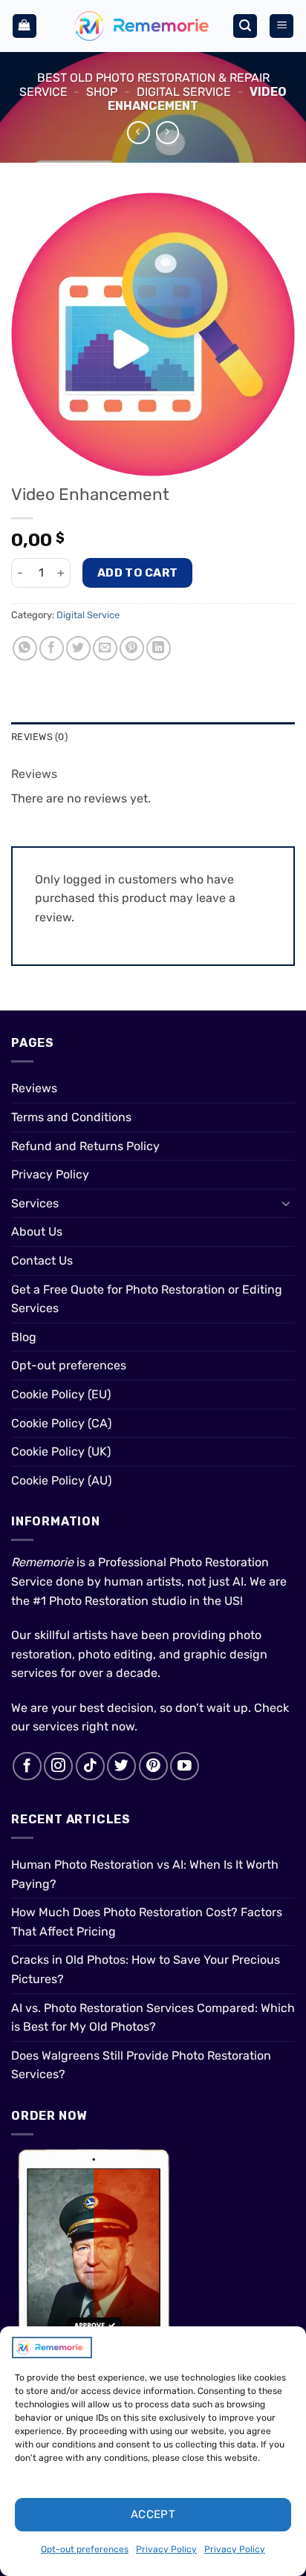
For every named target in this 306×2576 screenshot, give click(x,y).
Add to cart (138, 572)
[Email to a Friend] (105, 648)
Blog (24, 1337)
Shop (102, 92)
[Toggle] (286, 1203)
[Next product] (139, 133)
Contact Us (42, 1261)
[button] (25, 26)
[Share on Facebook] (52, 648)
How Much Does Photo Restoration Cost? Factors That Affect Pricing (147, 1922)
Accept (153, 2514)
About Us (37, 1232)
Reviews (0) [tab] (39, 737)
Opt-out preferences (85, 2549)
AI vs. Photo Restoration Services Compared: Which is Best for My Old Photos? (153, 2018)
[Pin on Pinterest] (132, 648)
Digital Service (184, 92)
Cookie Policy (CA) (61, 1423)
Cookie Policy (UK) (61, 1451)
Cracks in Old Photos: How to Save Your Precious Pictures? (146, 1969)
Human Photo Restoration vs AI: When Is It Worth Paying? (145, 1874)
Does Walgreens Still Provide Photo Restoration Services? (141, 2065)
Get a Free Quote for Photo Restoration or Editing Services (147, 1299)
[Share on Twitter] (78, 648)
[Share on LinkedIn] (159, 648)
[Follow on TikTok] (90, 1766)
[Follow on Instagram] (58, 1766)
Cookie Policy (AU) (61, 1480)
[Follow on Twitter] (121, 1766)
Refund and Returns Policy (85, 1146)
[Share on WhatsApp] (25, 648)
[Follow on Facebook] (27, 1766)
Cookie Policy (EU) (61, 1394)
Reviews (34, 1088)
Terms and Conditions (71, 1117)
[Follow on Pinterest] (153, 1766)
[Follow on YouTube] (185, 1766)
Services (35, 1203)
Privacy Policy (166, 2549)
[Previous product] (167, 133)
